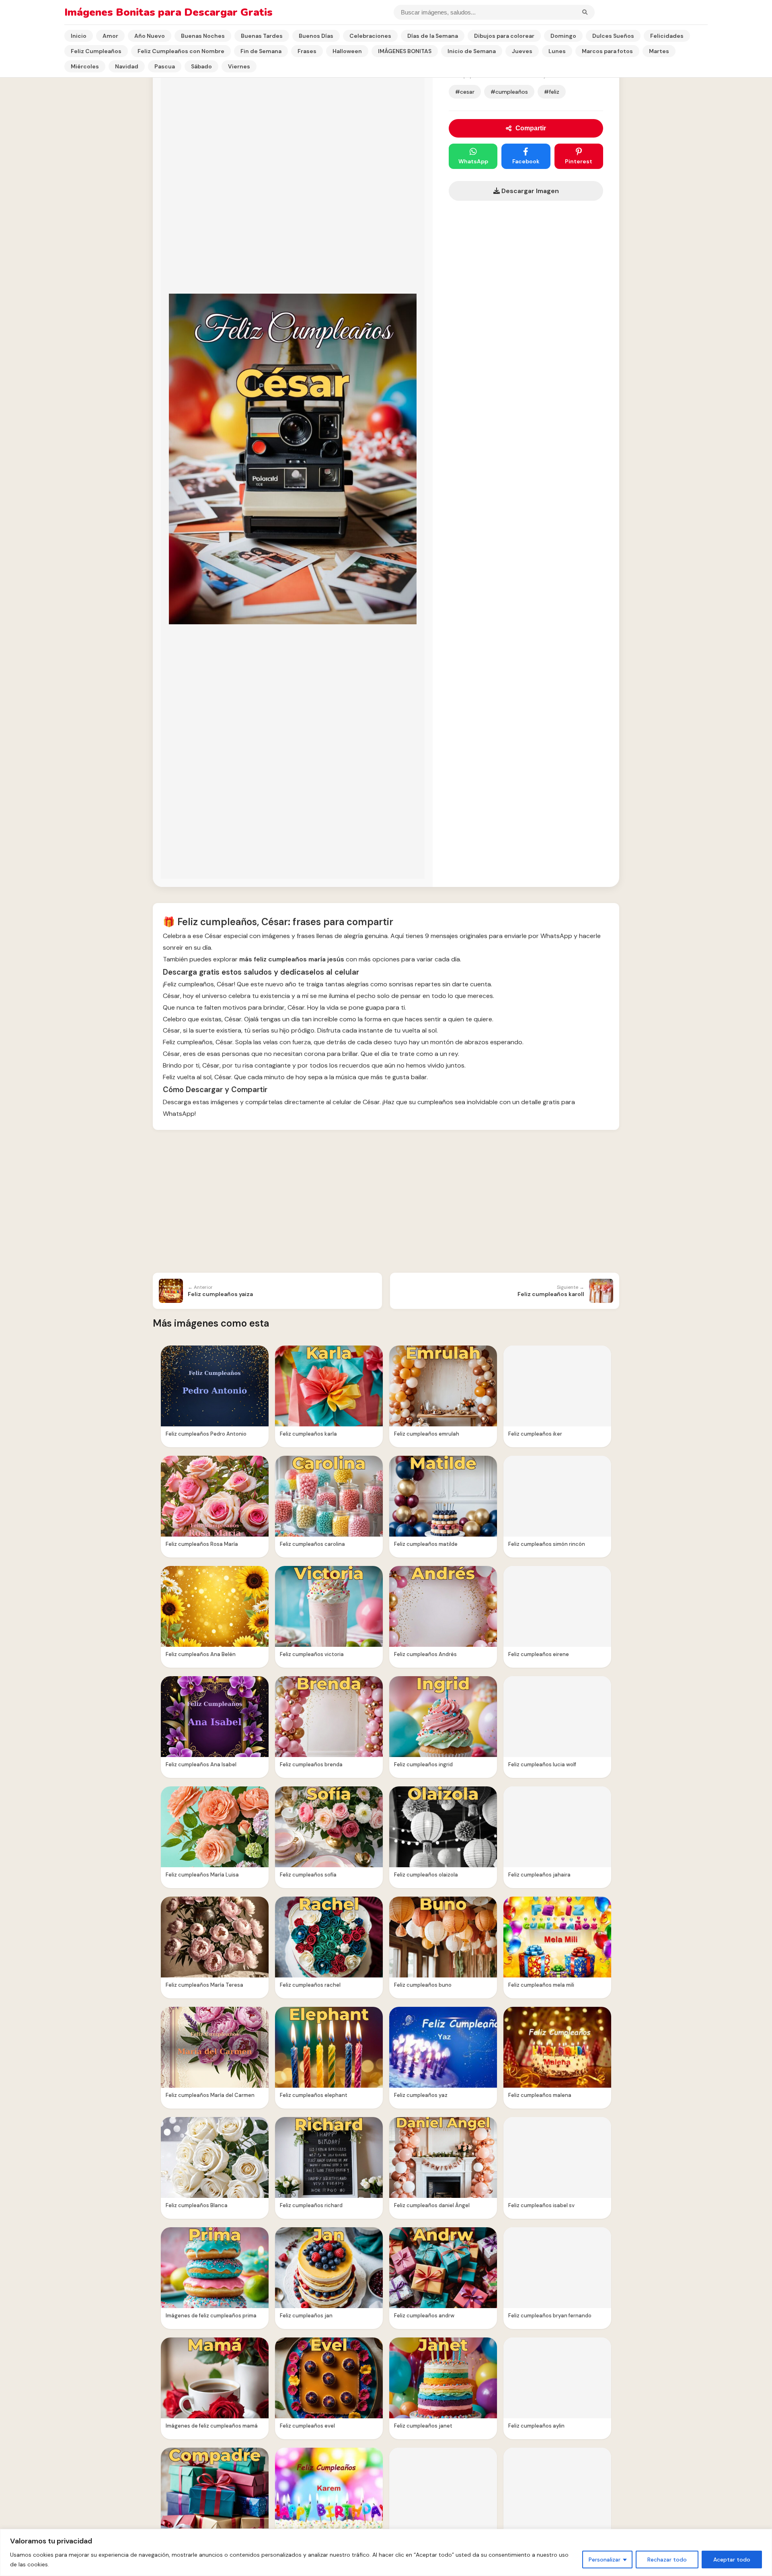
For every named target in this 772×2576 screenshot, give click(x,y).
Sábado (201, 66)
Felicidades (667, 36)
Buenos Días (316, 36)
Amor (110, 36)
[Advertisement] (386, 1202)
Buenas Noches (203, 36)
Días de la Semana (433, 36)
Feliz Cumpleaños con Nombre (181, 51)
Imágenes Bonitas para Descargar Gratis (168, 12)
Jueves (522, 51)
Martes (659, 51)
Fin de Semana (261, 51)
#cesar (465, 92)
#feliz (552, 92)
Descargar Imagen (529, 191)
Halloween (347, 51)
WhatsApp (473, 161)
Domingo (563, 36)
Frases (307, 51)
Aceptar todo (732, 2560)
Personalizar (605, 2560)
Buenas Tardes (262, 36)
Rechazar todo (667, 2560)
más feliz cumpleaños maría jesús (292, 959)
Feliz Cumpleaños (96, 51)
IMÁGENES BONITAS (405, 51)
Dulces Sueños (613, 36)
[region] (386, 2552)
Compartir (531, 128)
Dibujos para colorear (504, 36)
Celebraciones (370, 36)
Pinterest (579, 161)
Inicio (79, 36)
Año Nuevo (150, 36)
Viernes (239, 66)
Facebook (526, 161)
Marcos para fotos (607, 51)
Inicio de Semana (472, 51)
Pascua (165, 66)
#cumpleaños (509, 92)
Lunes (557, 51)
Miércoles (85, 66)
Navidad (127, 66)
